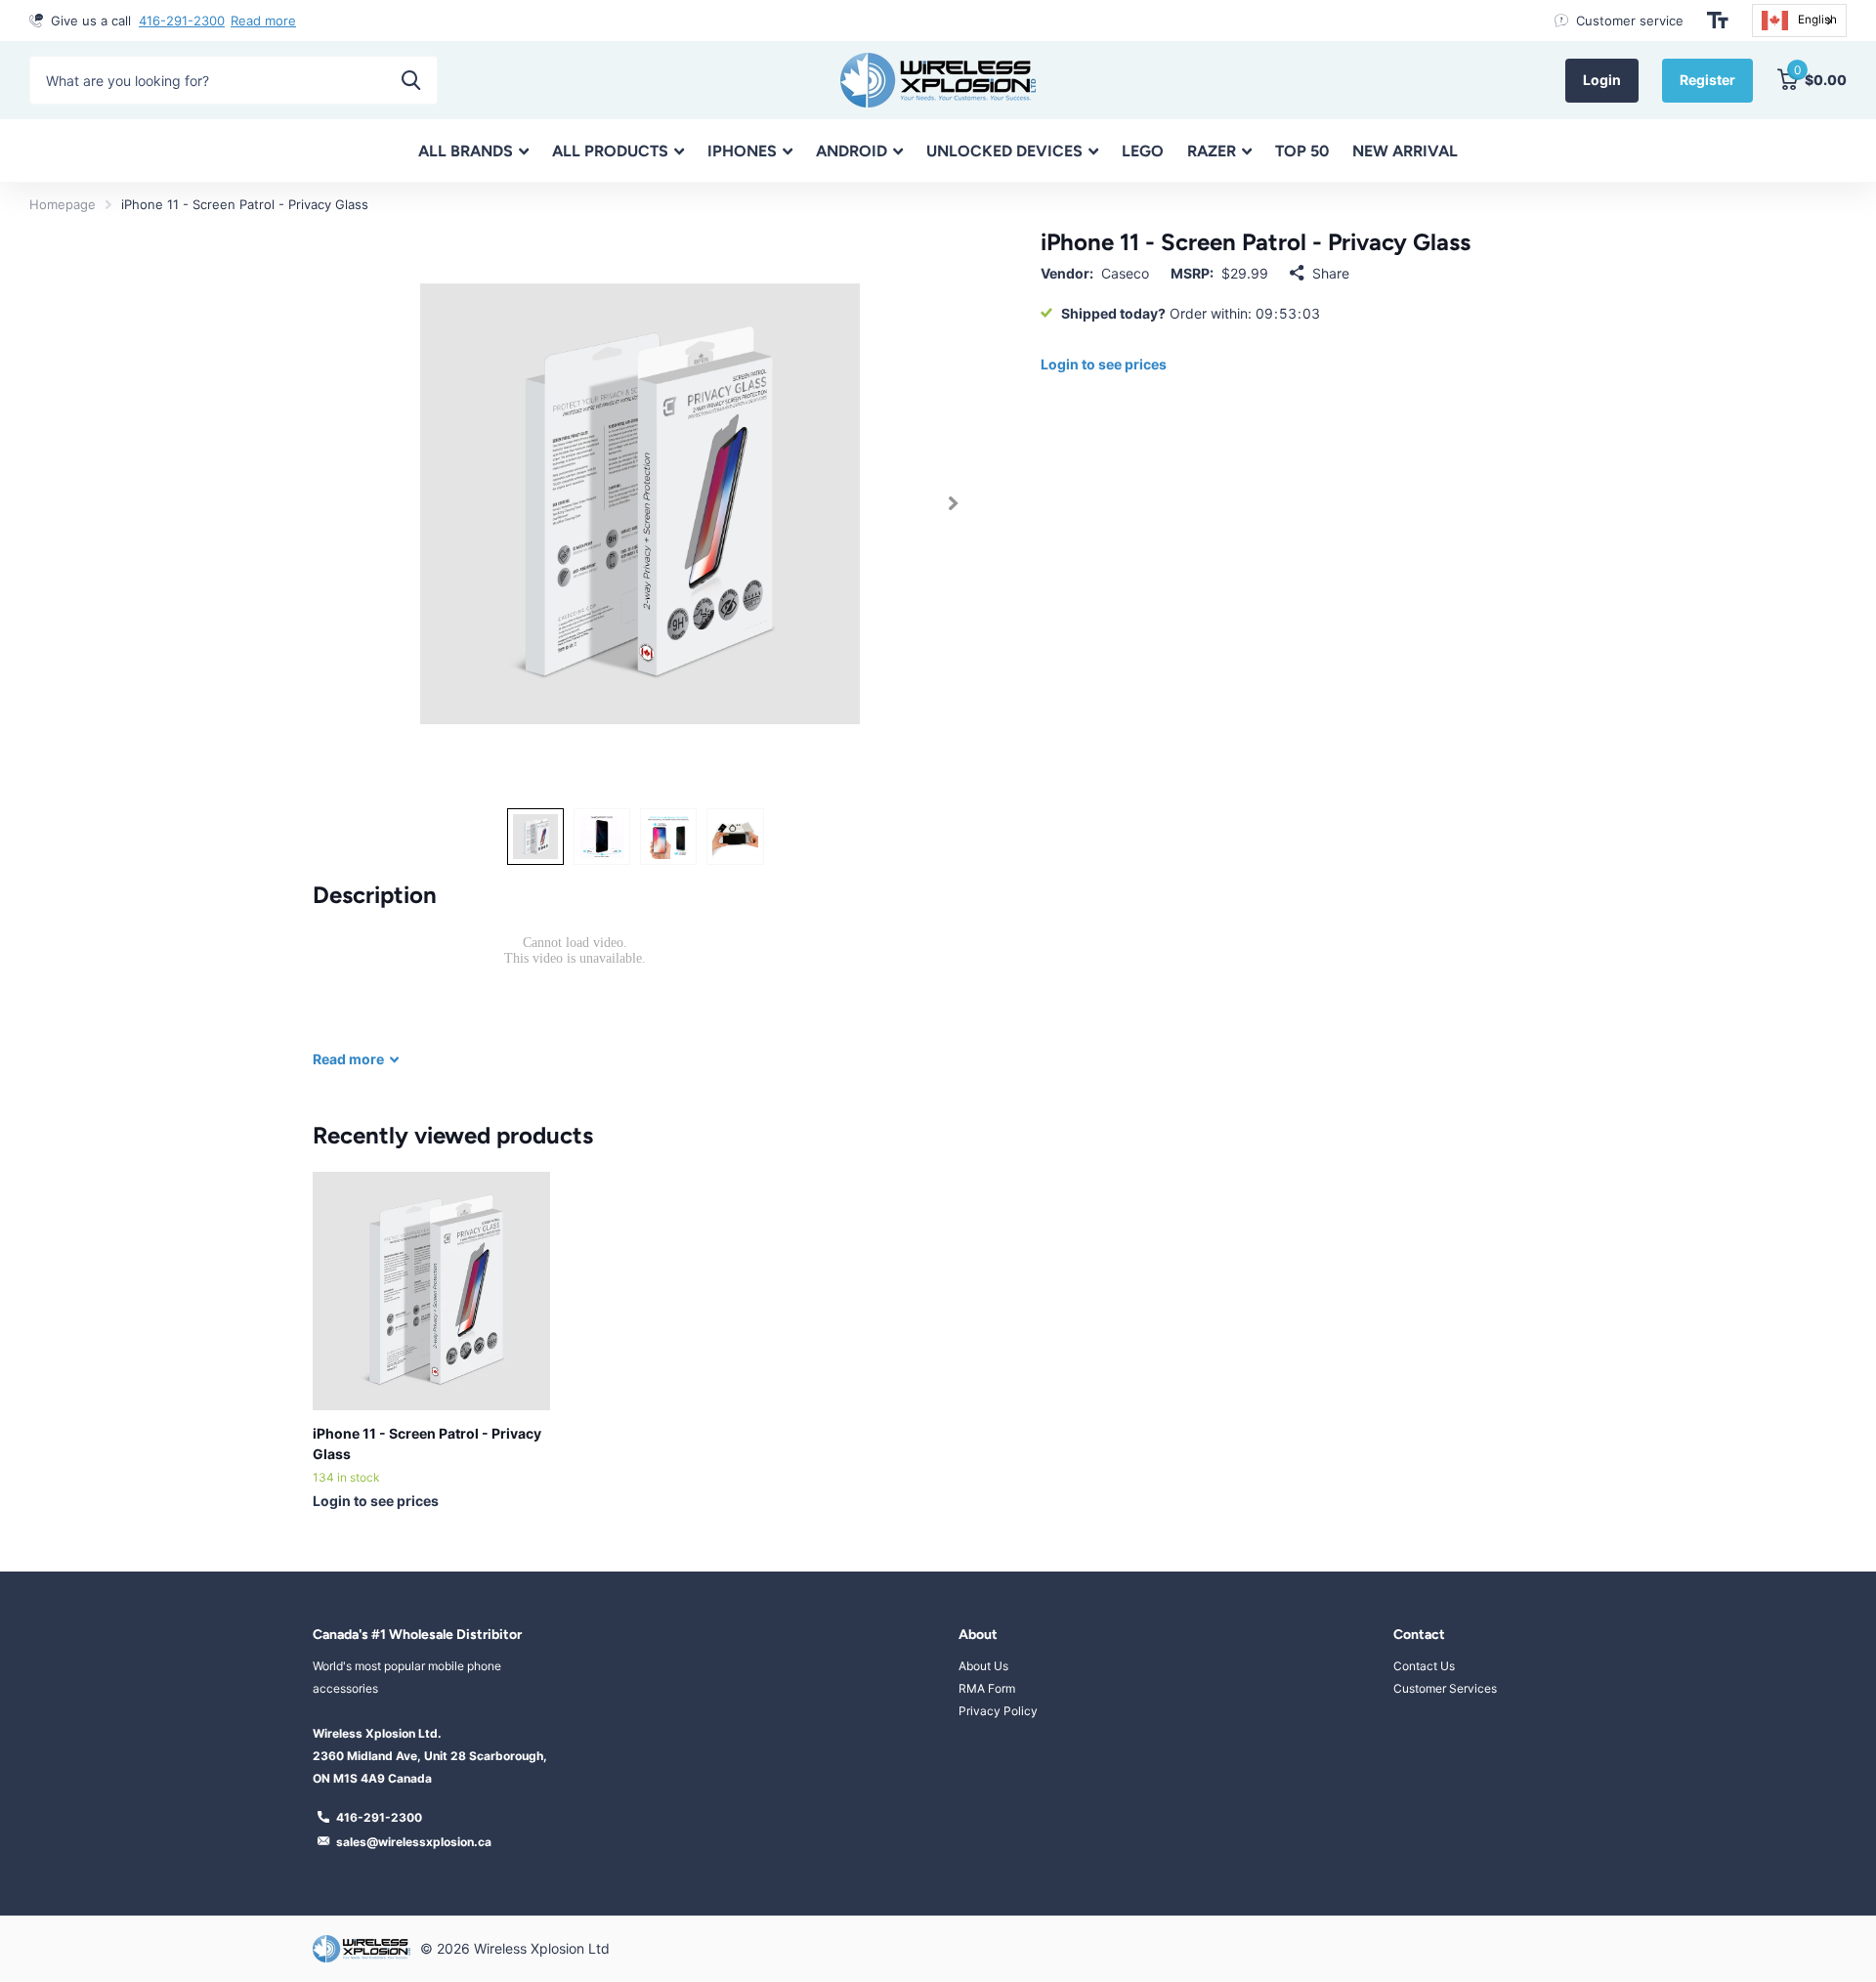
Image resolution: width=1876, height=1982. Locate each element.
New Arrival (1405, 151)
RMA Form (987, 1688)
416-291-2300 (182, 21)
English (1817, 20)
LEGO (1143, 151)
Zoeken (411, 80)
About (978, 1635)
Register (1707, 80)
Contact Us (1424, 1666)
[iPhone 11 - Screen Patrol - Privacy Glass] (431, 1291)
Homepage (63, 204)
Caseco (1125, 273)
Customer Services (1445, 1688)
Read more (263, 21)
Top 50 (1302, 151)
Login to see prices (1104, 364)
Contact (1419, 1635)
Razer (1212, 151)
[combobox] (1799, 21)
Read (348, 1059)
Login (1602, 80)
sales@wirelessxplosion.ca (414, 1842)
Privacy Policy (998, 1711)
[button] (953, 504)
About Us (983, 1666)
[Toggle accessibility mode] (1718, 21)
